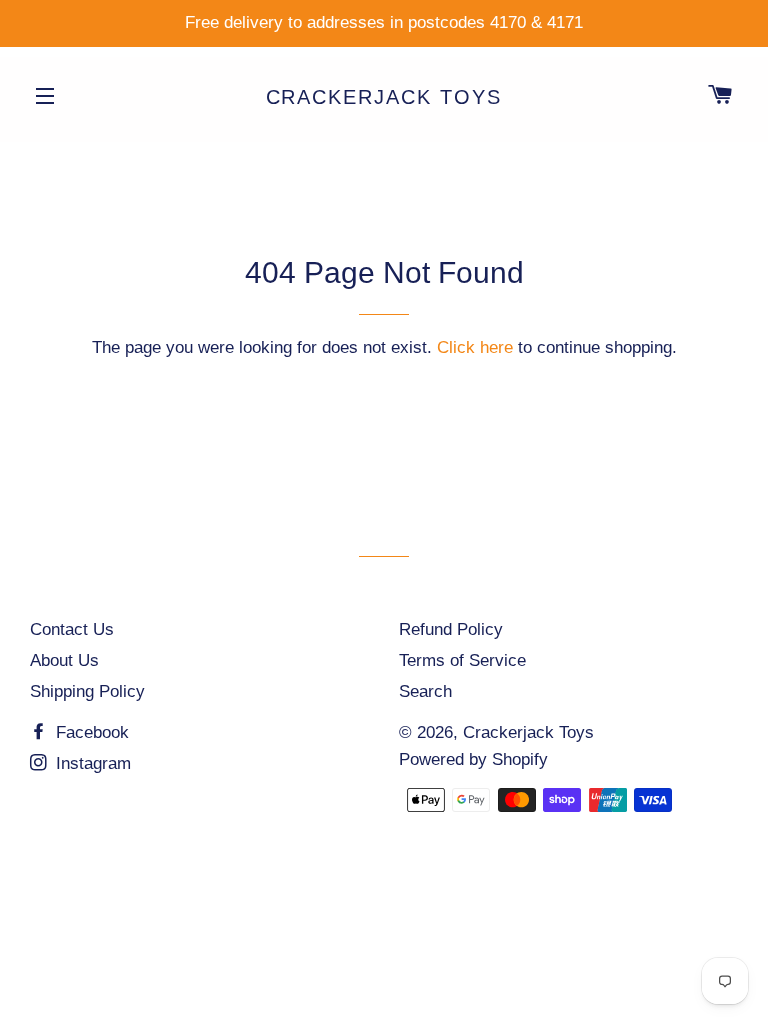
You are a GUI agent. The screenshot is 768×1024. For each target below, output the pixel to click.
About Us (64, 660)
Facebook (90, 732)
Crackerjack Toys (384, 97)
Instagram (91, 763)
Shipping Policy (87, 691)
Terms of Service (462, 660)
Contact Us (72, 629)
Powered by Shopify (473, 759)
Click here (475, 347)
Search (425, 691)
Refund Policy (451, 629)
